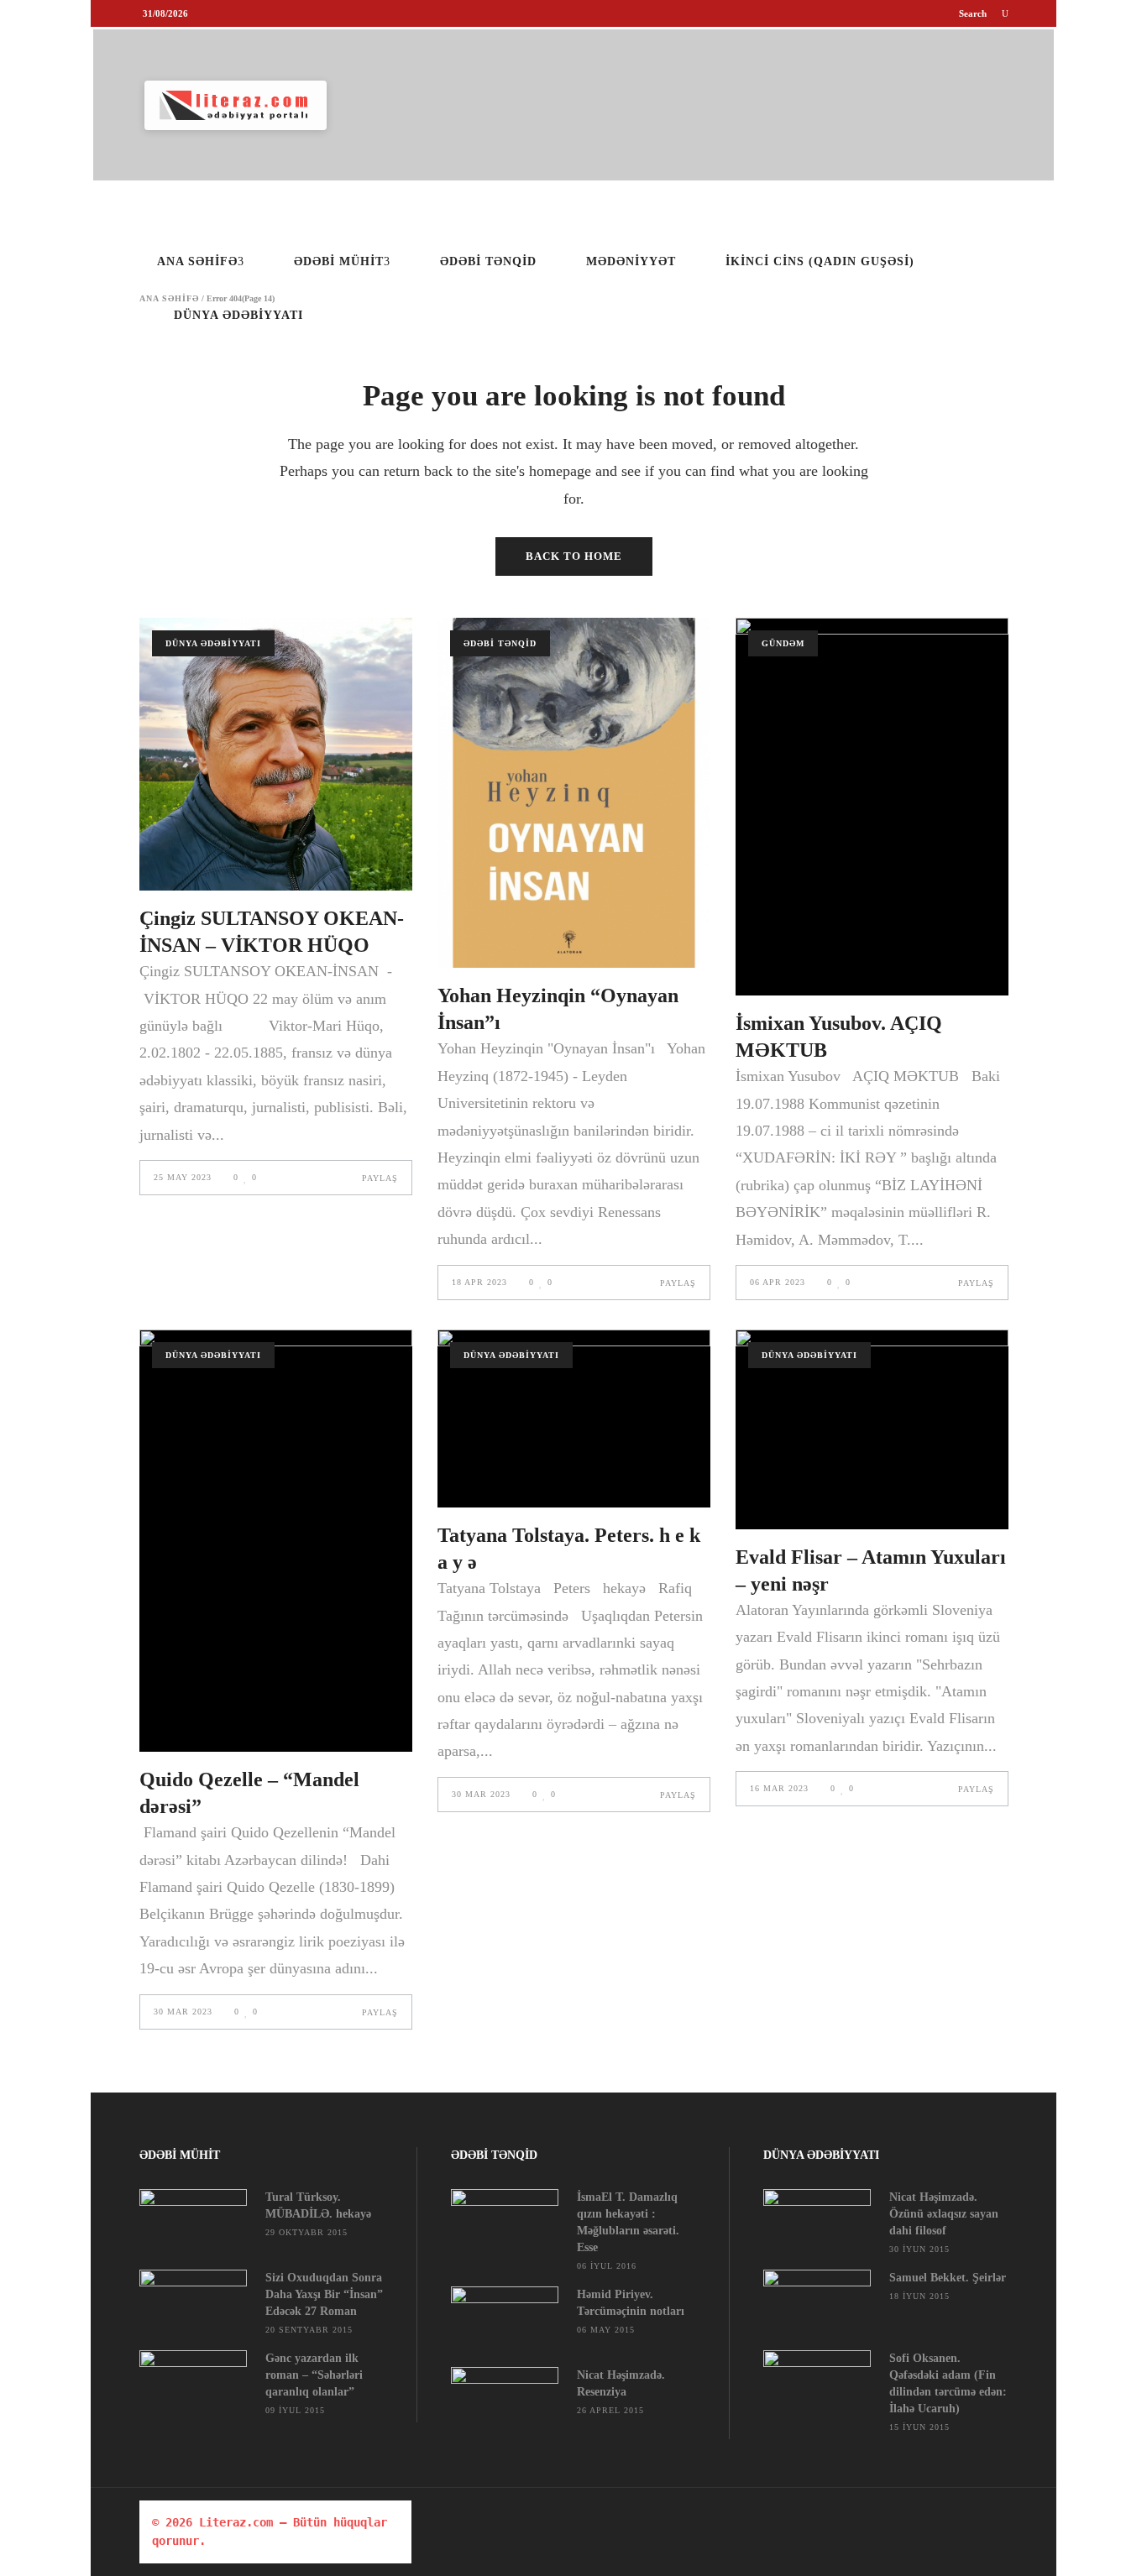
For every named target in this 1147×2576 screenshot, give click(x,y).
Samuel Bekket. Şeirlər (948, 2278)
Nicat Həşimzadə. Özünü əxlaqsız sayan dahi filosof (944, 2214)
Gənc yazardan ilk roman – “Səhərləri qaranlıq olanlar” (314, 2375)
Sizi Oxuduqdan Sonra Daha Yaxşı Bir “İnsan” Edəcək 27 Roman (324, 2294)
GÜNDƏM (783, 643)
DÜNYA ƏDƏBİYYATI (213, 643)
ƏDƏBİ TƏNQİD (500, 643)
